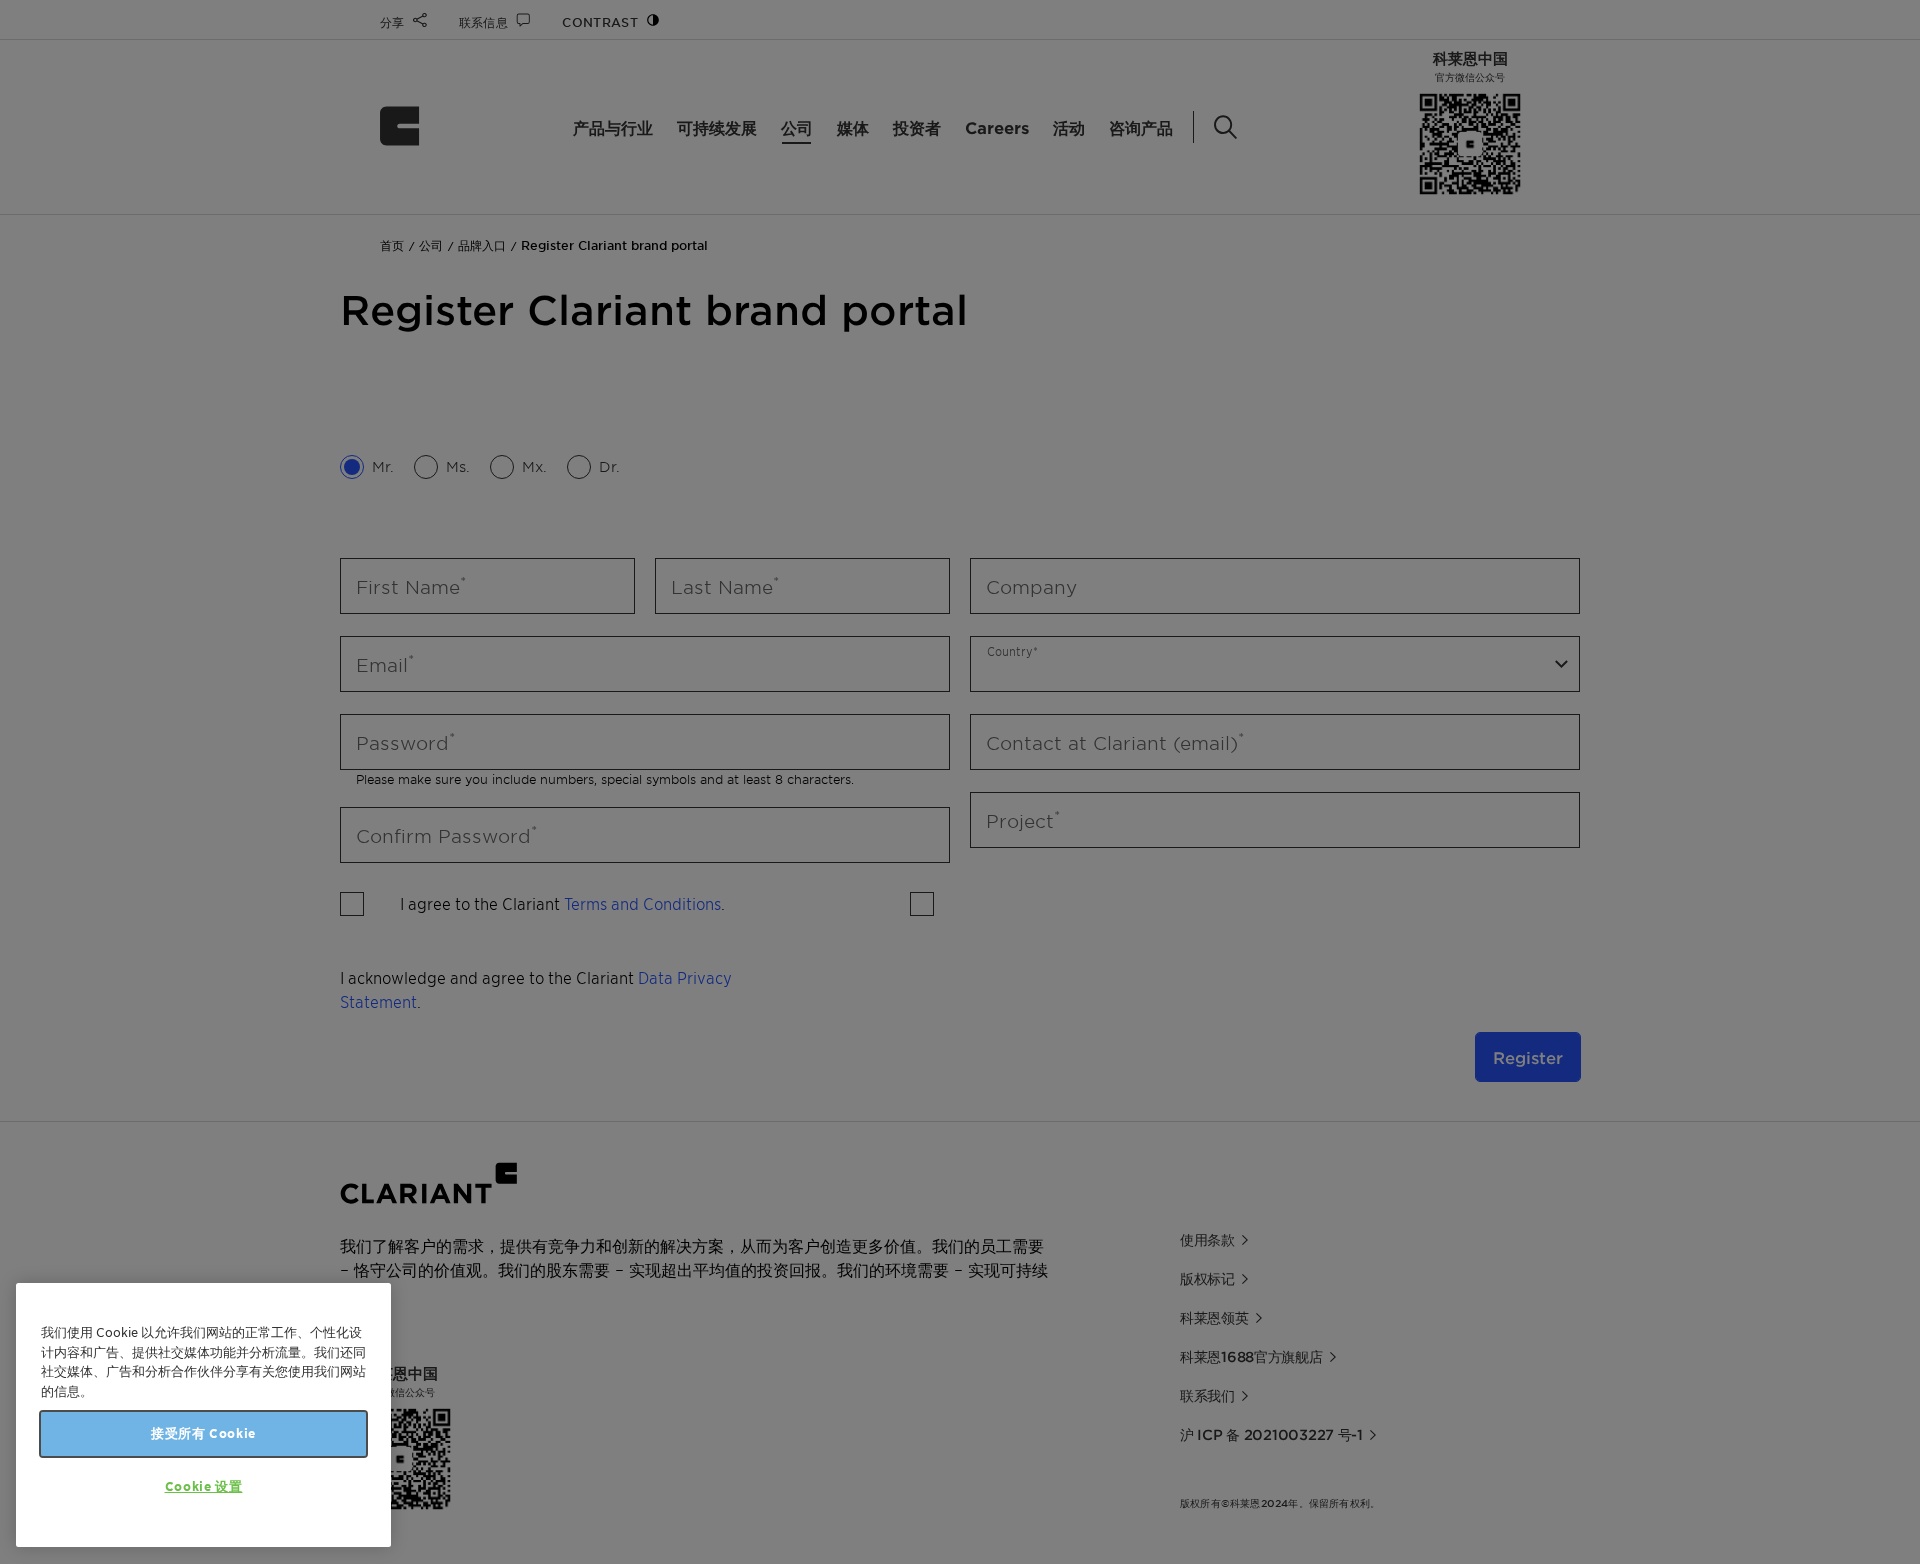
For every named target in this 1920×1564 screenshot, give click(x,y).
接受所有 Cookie (203, 1433)
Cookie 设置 (204, 1486)
